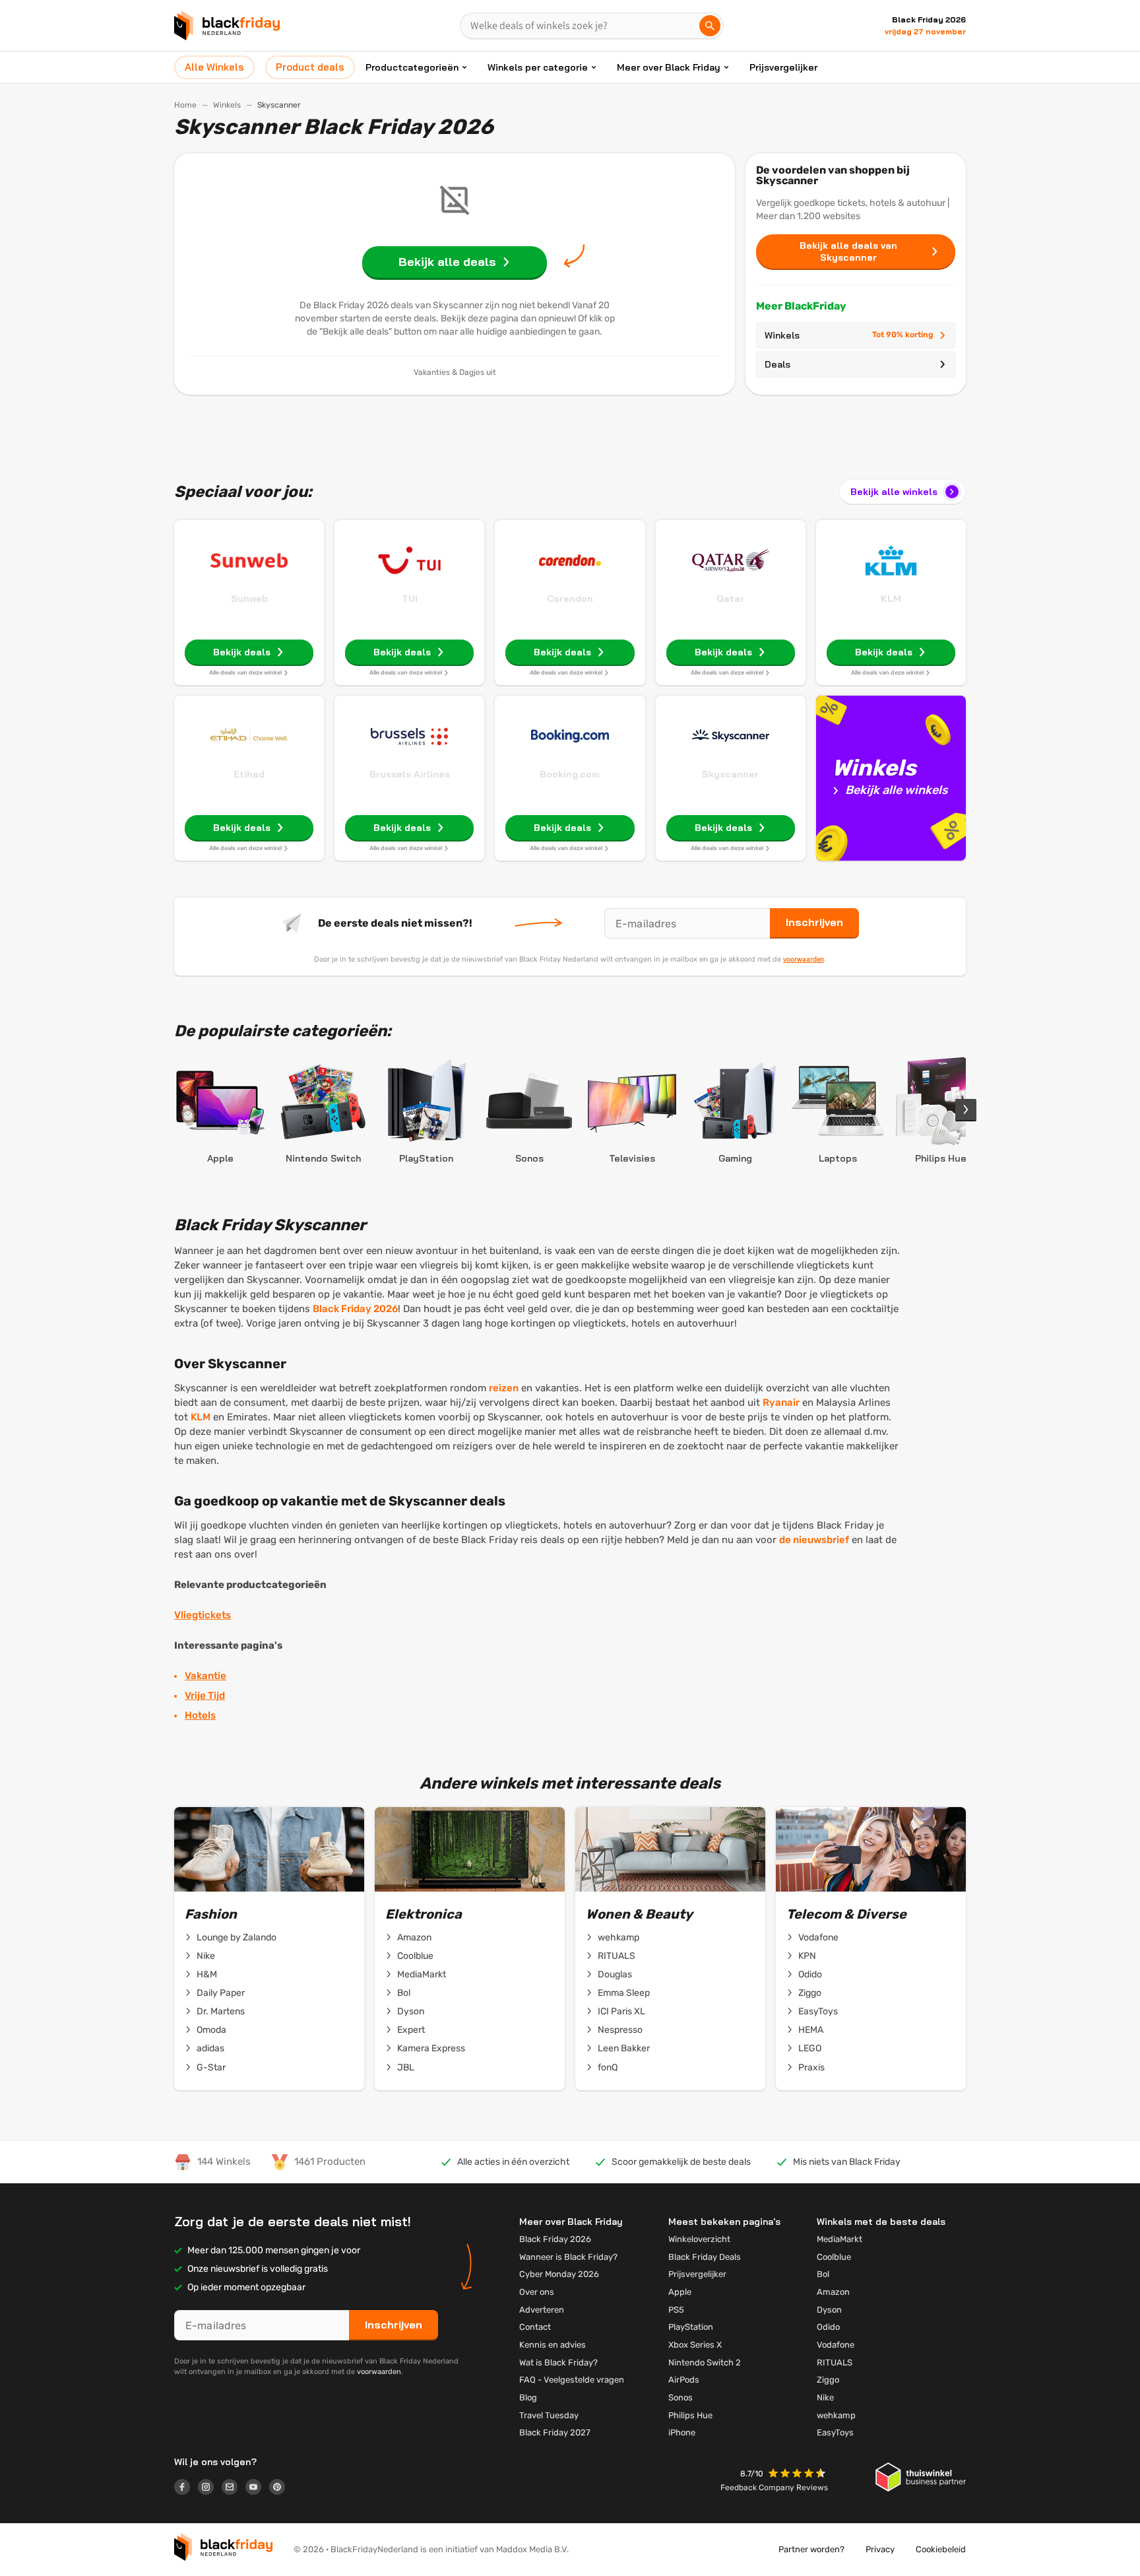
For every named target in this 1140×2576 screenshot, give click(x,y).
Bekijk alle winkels (894, 492)
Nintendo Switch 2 (705, 2362)
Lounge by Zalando (237, 1937)
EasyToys (818, 2011)
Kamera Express (431, 2048)
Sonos (681, 2397)
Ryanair (781, 1403)
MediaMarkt (422, 1974)
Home (185, 105)
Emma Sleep (624, 1993)
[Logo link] (186, 2489)
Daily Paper (221, 1993)
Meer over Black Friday (669, 67)
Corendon (570, 599)
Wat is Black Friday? (558, 2362)
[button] (798, 2475)
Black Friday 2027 (555, 2432)
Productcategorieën (412, 67)
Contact (535, 2327)
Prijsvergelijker (783, 67)
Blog (528, 2397)
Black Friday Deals (705, 2257)
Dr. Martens (221, 2011)
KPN (807, 1956)
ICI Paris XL (621, 2011)
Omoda (211, 2030)
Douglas (615, 1974)
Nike (206, 1956)
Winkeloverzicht (699, 2239)
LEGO (810, 2048)
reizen (504, 1388)
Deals (777, 364)
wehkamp (618, 1937)
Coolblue (415, 1956)
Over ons (537, 2292)
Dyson (411, 2011)
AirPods (684, 2380)
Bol (404, 1993)
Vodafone (818, 1937)
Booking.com (570, 774)
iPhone (682, 2432)
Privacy (880, 2549)
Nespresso (620, 2030)
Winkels (227, 105)
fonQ (608, 2067)
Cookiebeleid (941, 2549)
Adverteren (542, 2310)
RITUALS (617, 1956)
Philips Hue (690, 2415)
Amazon (414, 1937)
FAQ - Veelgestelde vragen (572, 2380)
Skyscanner (730, 774)
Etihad (249, 774)
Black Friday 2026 (355, 1309)
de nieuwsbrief (814, 1540)
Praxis (811, 2067)
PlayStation (691, 2327)
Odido (810, 1974)
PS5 (676, 2310)
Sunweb (249, 599)
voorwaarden (804, 959)
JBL (406, 2067)
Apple (680, 2292)
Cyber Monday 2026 (559, 2274)
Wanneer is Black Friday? (568, 2257)
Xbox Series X (695, 2345)
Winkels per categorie (538, 67)
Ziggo (810, 1993)
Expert (411, 2030)
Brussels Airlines (410, 774)
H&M (207, 1974)
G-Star (211, 2067)
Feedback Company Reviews (774, 2488)
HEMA (811, 2030)
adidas (210, 2048)
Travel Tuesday (549, 2415)
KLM (891, 599)
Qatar (730, 599)
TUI (410, 599)
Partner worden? (811, 2549)
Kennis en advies (553, 2345)
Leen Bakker (624, 2048)
